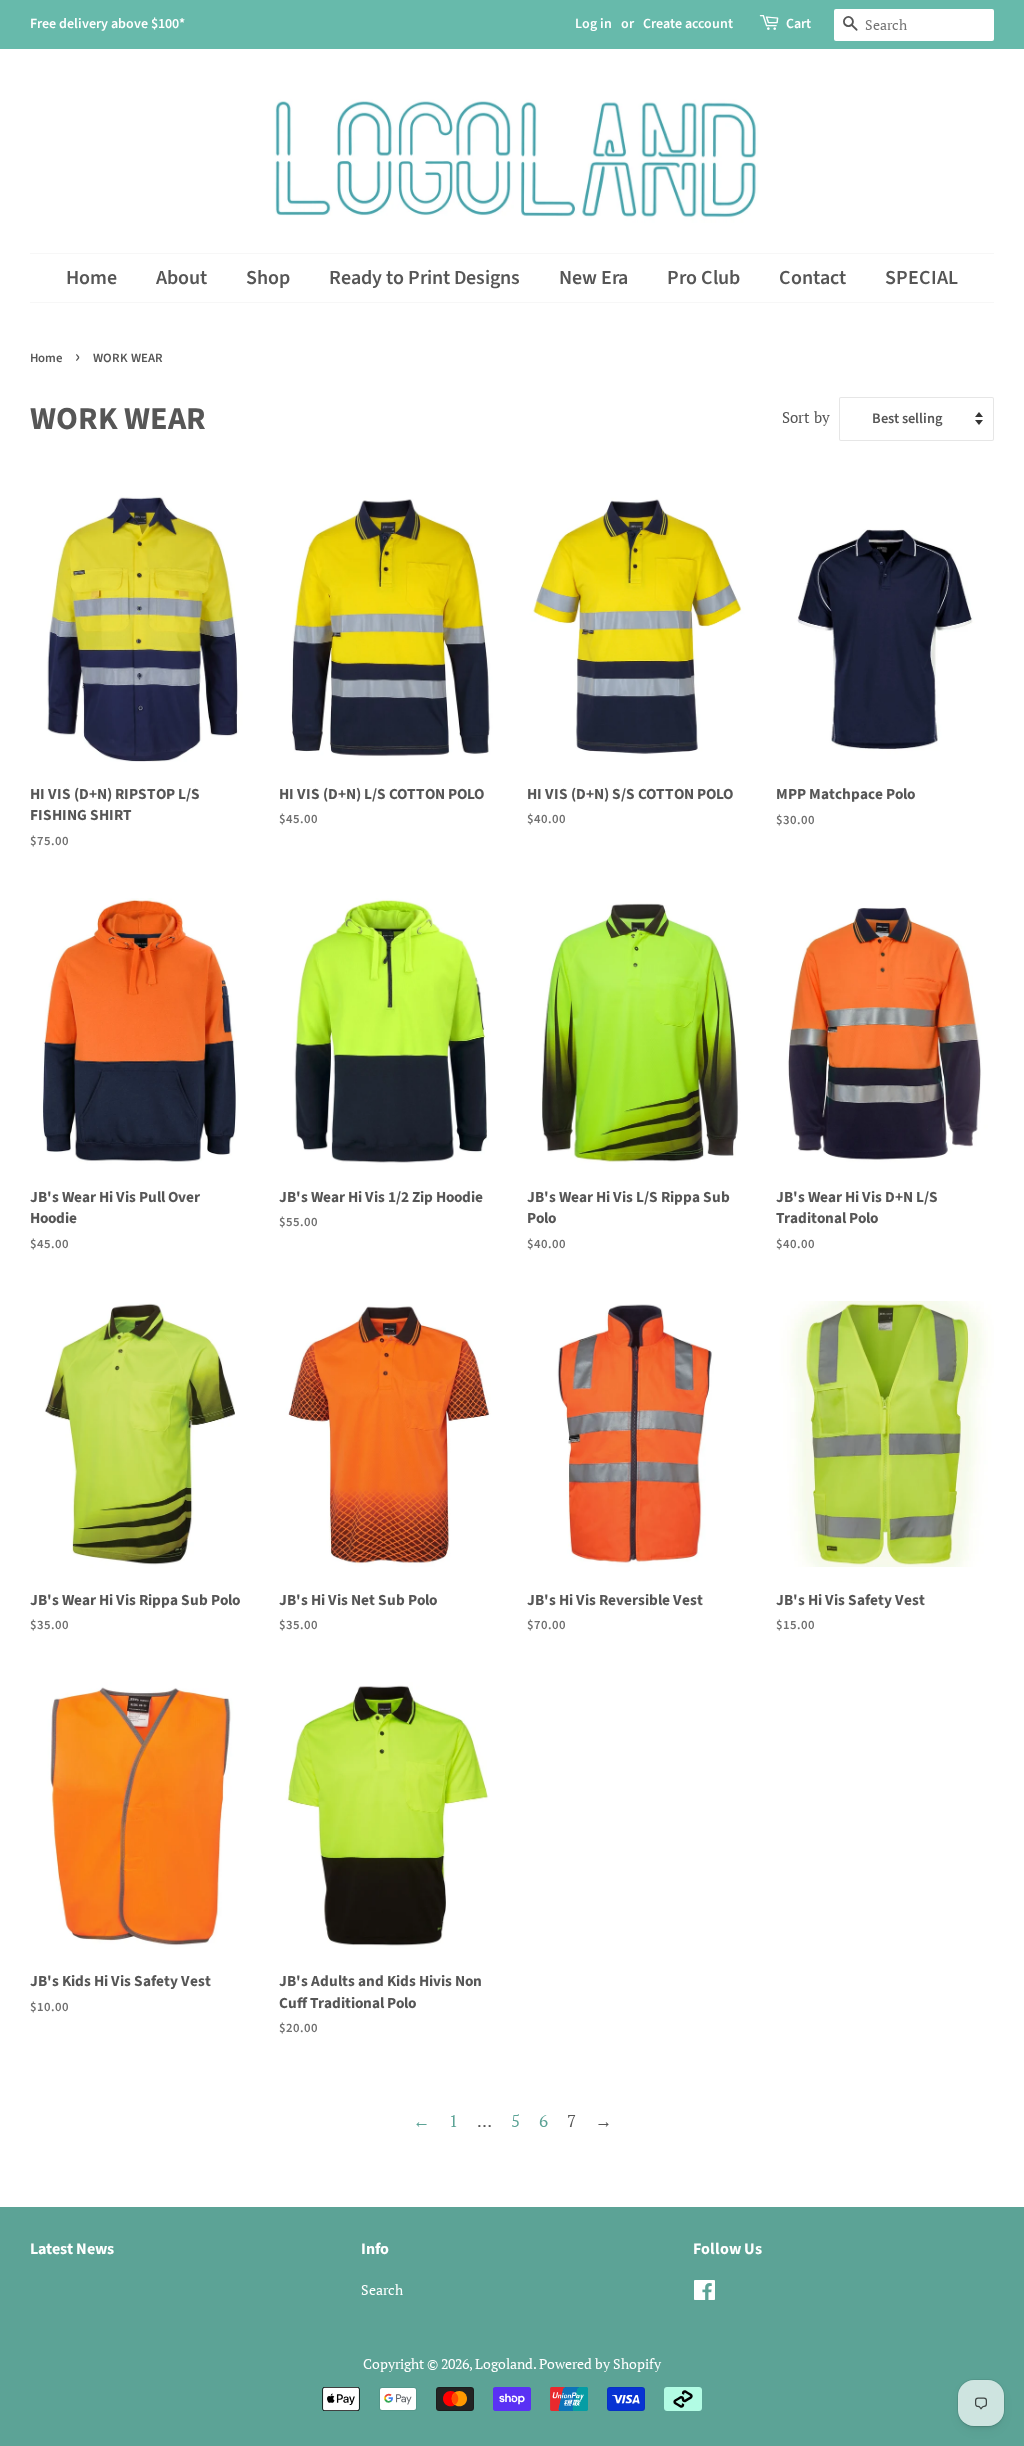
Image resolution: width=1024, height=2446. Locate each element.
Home (91, 278)
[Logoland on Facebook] (704, 2293)
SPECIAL (921, 278)
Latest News (72, 2249)
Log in (593, 24)
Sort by (806, 417)
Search (382, 2289)
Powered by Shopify (600, 2363)
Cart (798, 24)
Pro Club (703, 278)
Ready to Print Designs (424, 278)
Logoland (504, 2363)
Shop (268, 278)
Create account (688, 24)
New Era (593, 278)
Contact (812, 278)
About (181, 278)
